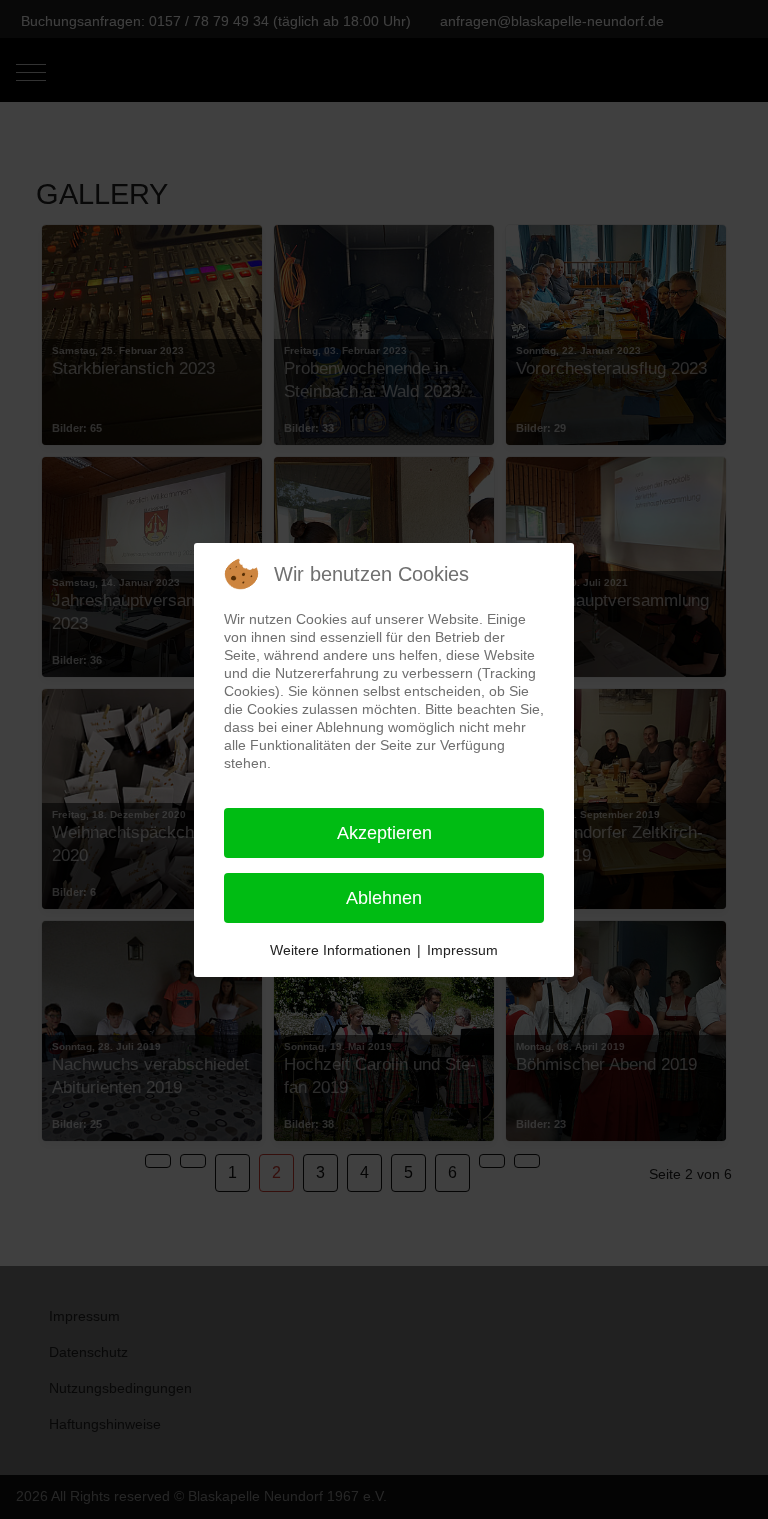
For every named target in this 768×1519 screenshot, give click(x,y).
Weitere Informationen (340, 950)
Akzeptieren (384, 833)
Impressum (462, 950)
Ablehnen (384, 898)
